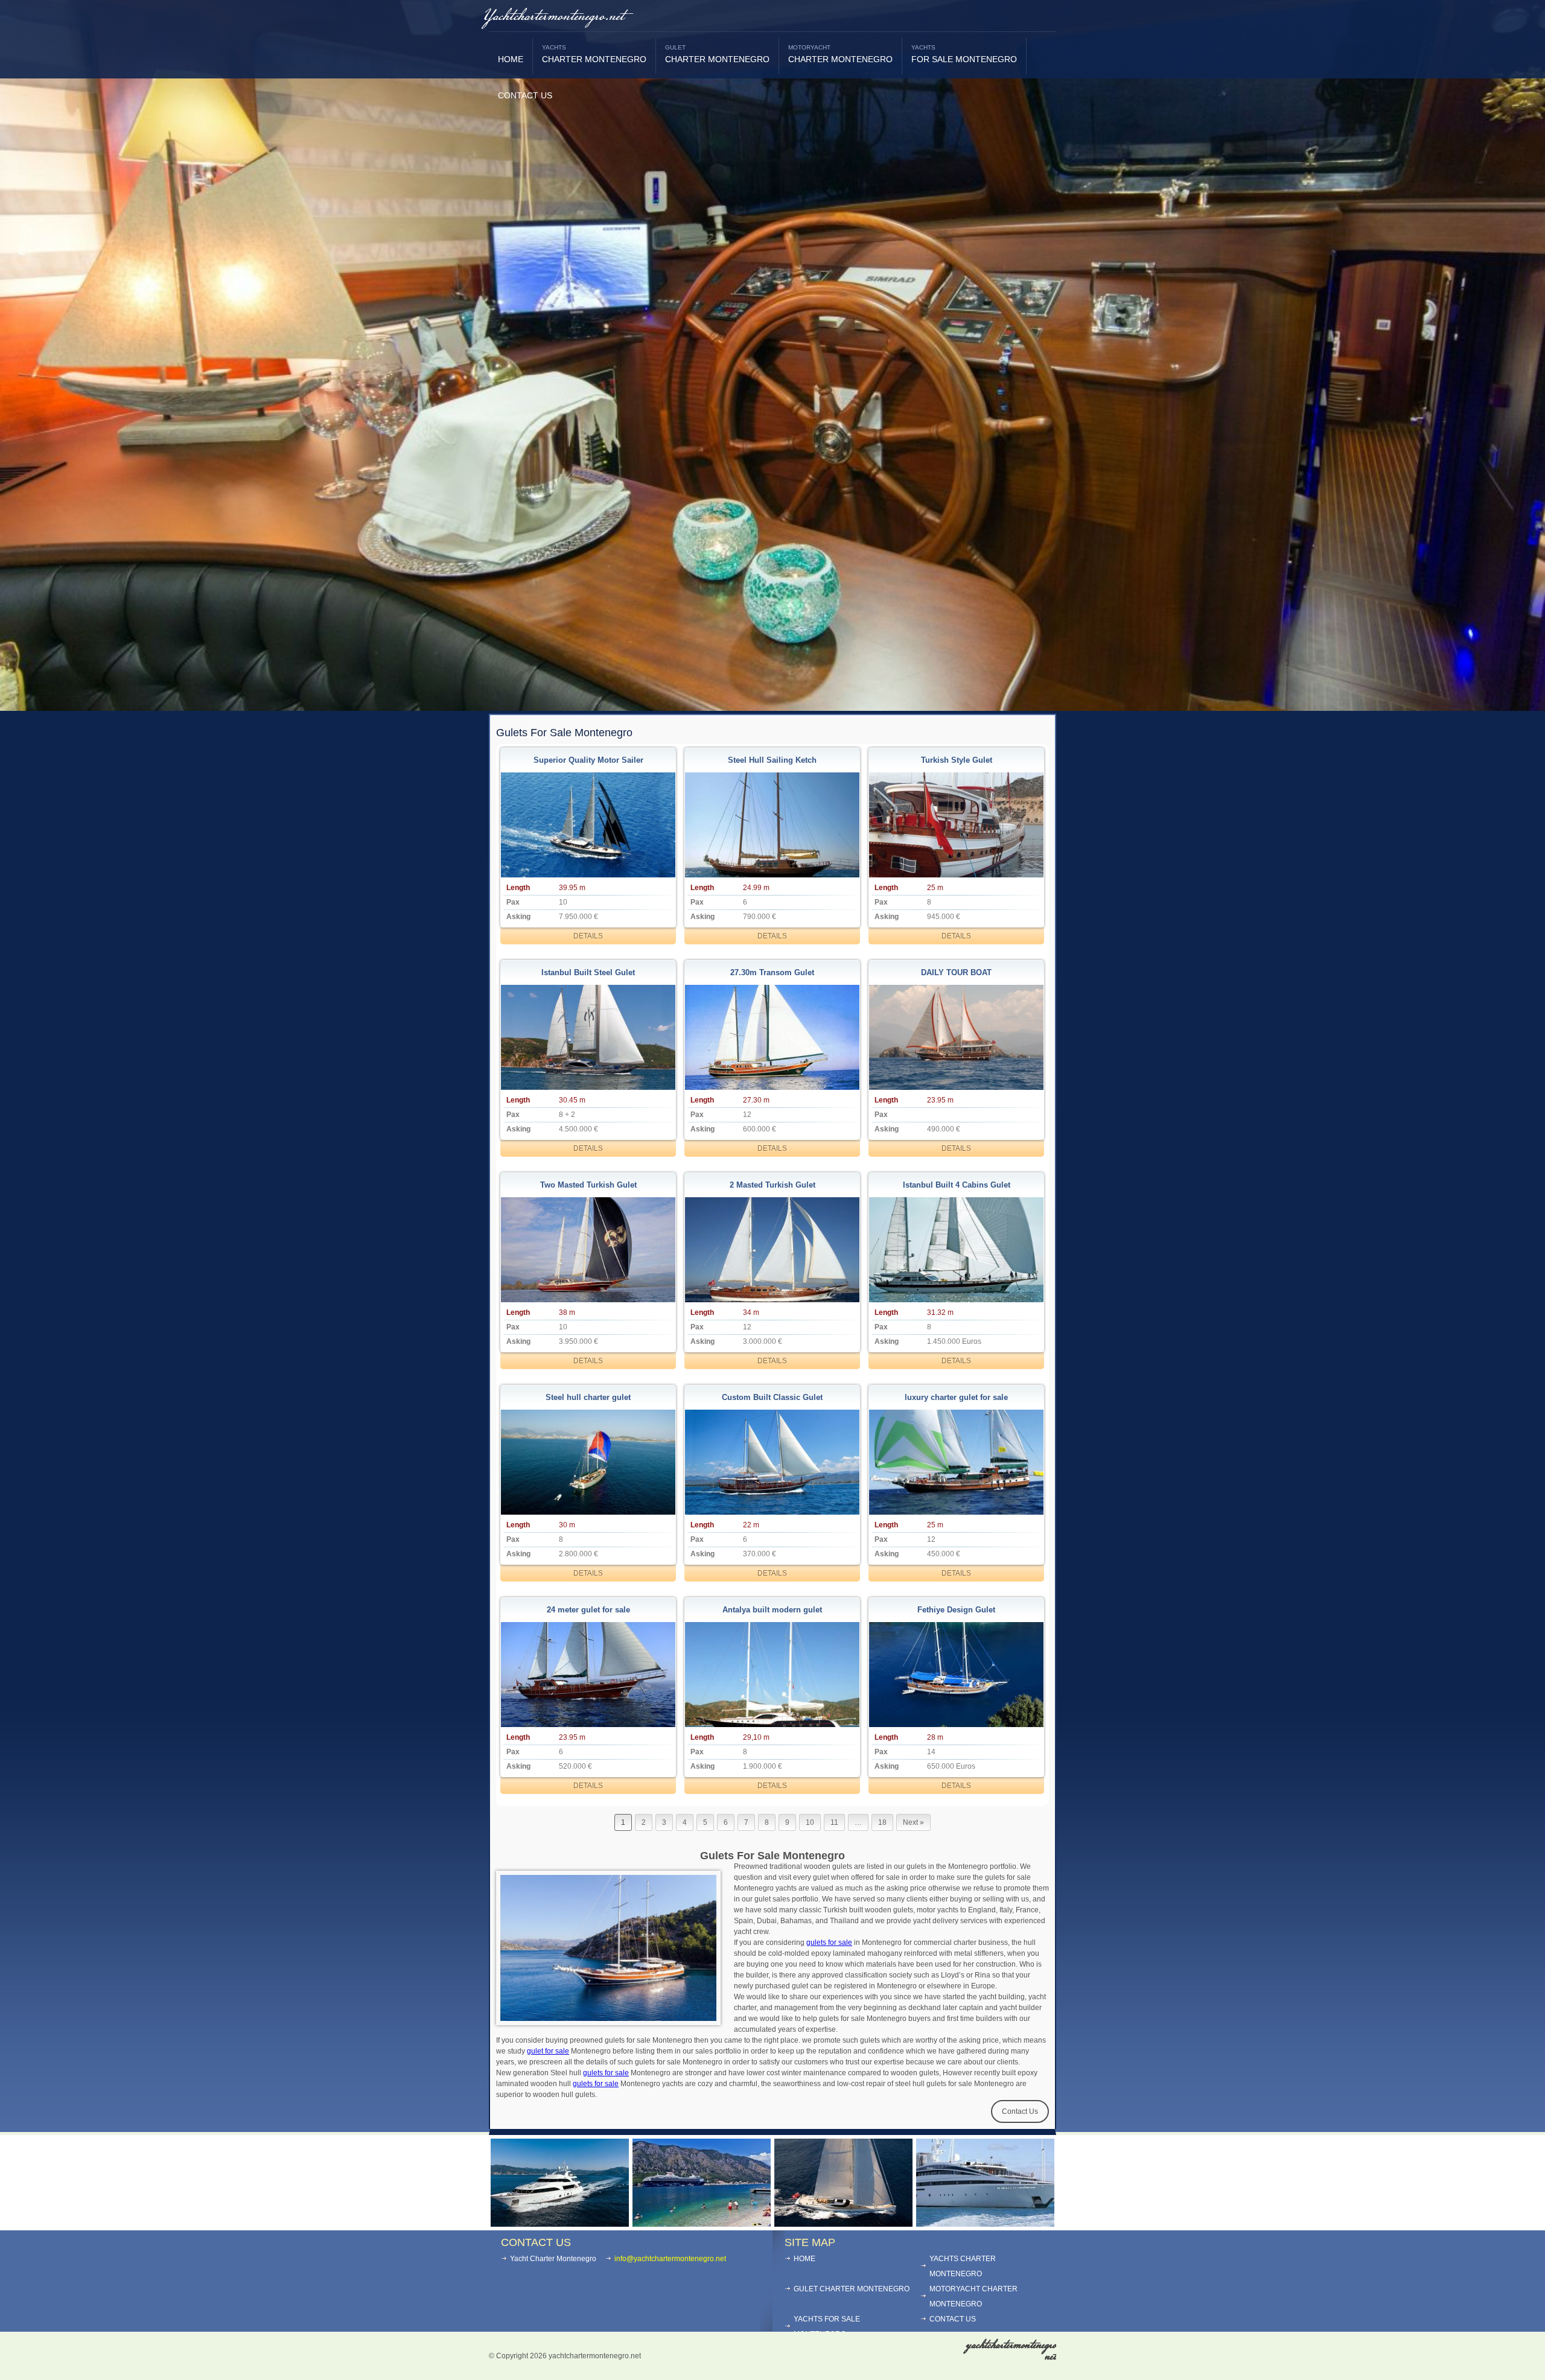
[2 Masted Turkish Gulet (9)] (772, 1249)
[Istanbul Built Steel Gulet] (588, 1037)
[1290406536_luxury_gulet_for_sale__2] (772, 1674)
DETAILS (588, 936)
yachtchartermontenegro (1011, 2351)
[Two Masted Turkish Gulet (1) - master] (588, 1249)
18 (882, 1822)
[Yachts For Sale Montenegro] (985, 2223)
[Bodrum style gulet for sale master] (772, 1462)
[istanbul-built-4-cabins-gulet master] (957, 1249)
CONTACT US (525, 95)
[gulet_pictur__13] (957, 1462)
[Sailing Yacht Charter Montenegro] (843, 2223)
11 (834, 1822)
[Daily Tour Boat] (957, 1037)
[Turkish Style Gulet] (957, 825)
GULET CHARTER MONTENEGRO (852, 2289)
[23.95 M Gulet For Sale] (588, 1674)
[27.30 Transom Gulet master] (772, 1037)
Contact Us (1020, 2111)
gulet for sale (548, 2051)
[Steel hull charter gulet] (588, 1462)
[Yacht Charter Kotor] (560, 2223)
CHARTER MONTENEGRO (594, 54)
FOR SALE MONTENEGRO (964, 54)
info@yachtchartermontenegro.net (670, 2259)
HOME (511, 59)
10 (810, 1822)
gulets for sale (829, 1942)
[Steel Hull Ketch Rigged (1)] (772, 825)
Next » (913, 1822)
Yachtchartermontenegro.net (553, 17)
